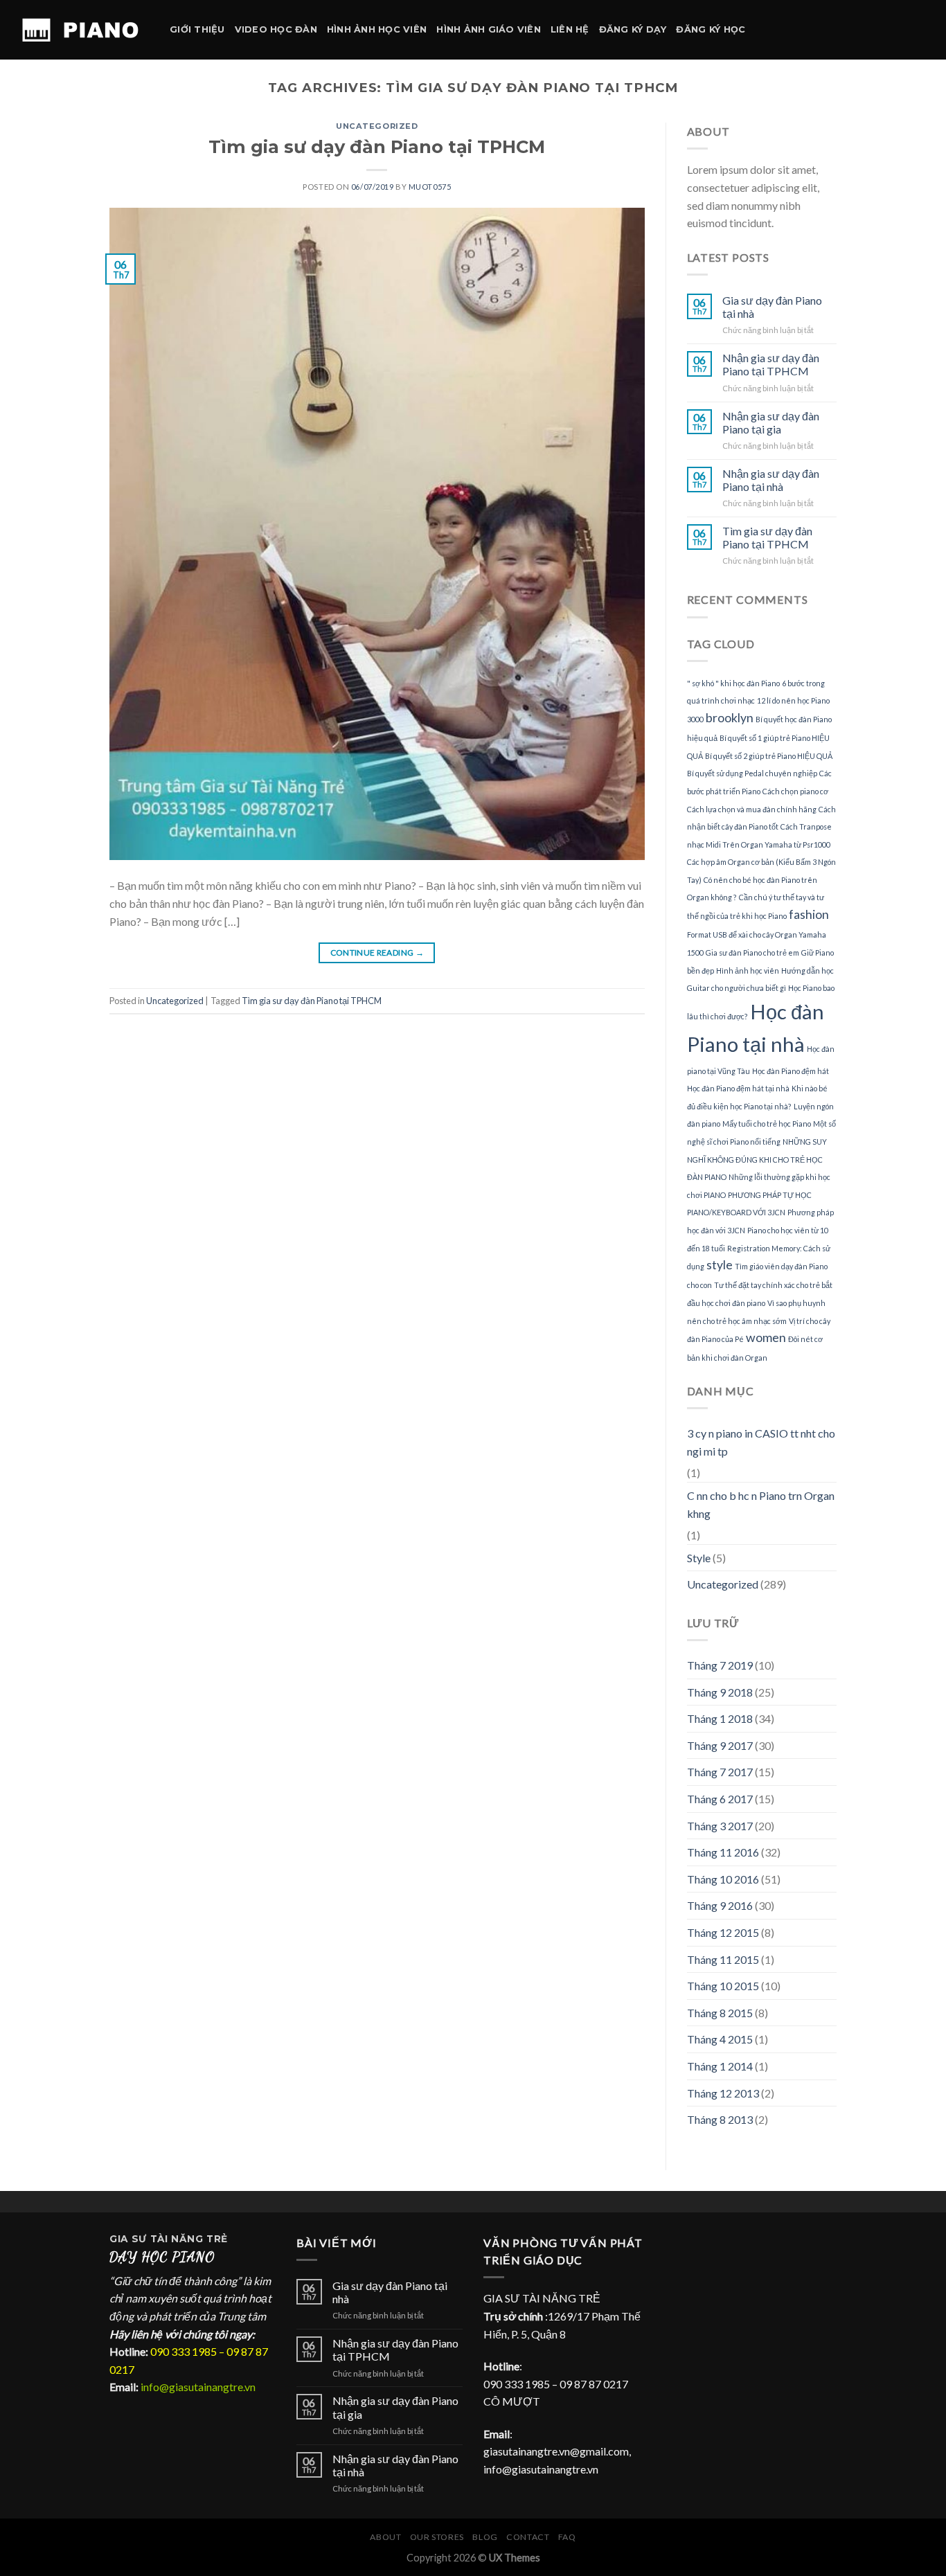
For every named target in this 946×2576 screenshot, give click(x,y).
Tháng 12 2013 (723, 2093)
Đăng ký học (711, 29)
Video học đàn (276, 29)
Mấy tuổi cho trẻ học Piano (767, 1124)
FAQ (567, 2537)
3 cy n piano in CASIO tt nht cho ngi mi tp (761, 1442)
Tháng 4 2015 (720, 2039)
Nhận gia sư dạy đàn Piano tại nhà (771, 480)
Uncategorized (377, 126)
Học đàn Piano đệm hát (791, 1071)
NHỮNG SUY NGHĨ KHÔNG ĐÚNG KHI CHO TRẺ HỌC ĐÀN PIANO (757, 1159)
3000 (695, 719)
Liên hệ (570, 29)
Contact (528, 2537)
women (766, 1338)
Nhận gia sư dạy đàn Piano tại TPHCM (771, 364)
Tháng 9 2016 (720, 1905)
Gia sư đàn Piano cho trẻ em (752, 952)
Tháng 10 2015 (723, 1986)
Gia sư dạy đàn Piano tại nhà (772, 307)
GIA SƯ (130, 2239)
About (385, 2537)
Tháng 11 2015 (723, 1959)
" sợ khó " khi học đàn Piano (733, 683)
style (720, 1265)
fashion (809, 914)
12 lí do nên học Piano (793, 700)
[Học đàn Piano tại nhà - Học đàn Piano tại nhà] (80, 30)
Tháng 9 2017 (720, 1745)
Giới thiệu (197, 29)
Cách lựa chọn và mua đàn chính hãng (752, 809)
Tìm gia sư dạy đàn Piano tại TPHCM (377, 146)
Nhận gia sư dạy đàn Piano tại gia (771, 422)
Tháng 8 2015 (720, 2013)
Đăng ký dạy (633, 29)
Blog (485, 2537)
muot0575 (430, 187)
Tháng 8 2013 (720, 2119)
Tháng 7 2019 (720, 1665)
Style (699, 1558)
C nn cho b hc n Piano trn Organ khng (761, 1504)
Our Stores (437, 2537)
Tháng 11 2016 (723, 1852)
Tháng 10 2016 (723, 1879)
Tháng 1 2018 (720, 1718)
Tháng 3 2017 (720, 1826)
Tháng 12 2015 (723, 1932)
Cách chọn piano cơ (795, 791)
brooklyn (730, 718)
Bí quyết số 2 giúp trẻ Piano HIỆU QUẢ (769, 756)
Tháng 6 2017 (720, 1799)
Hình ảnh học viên (377, 29)
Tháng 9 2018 (720, 1692)
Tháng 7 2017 (720, 1772)
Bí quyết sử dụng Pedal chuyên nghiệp (752, 773)
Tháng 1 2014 (720, 2066)
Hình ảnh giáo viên (489, 29)
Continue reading (377, 952)
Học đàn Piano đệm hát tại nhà (738, 1088)
